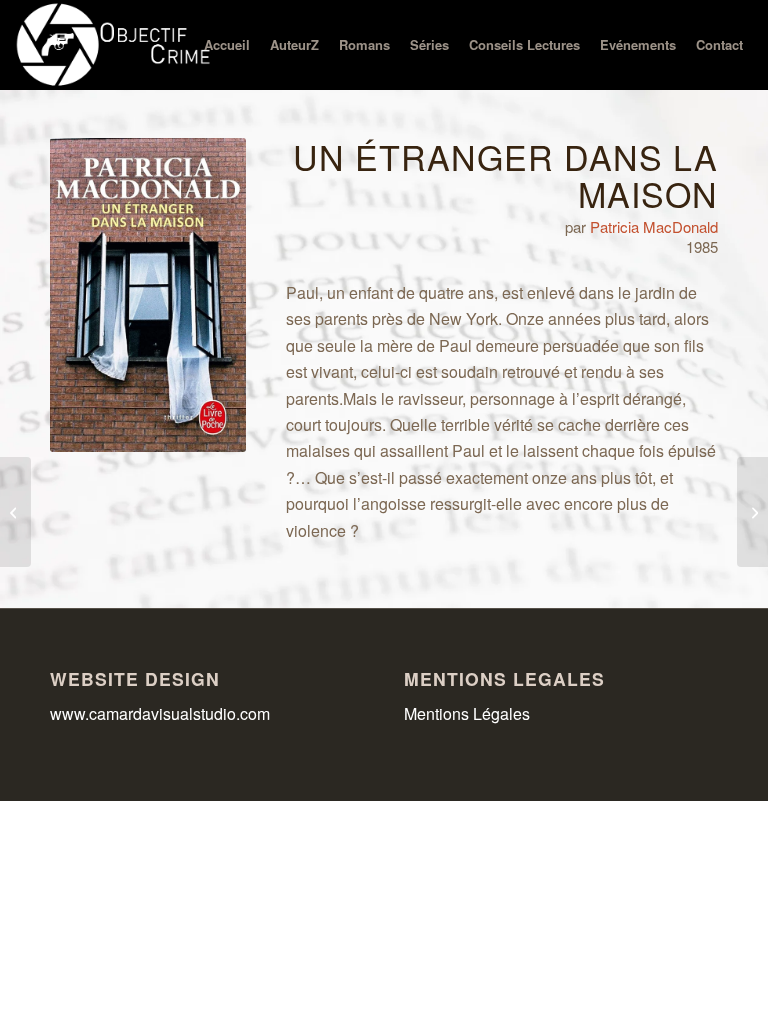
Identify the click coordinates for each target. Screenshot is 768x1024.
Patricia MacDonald (654, 226)
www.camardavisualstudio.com (162, 713)
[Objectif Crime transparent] (115, 45)
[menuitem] (227, 45)
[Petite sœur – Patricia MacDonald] (752, 512)
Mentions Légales (467, 713)
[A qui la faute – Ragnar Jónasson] (15, 512)
